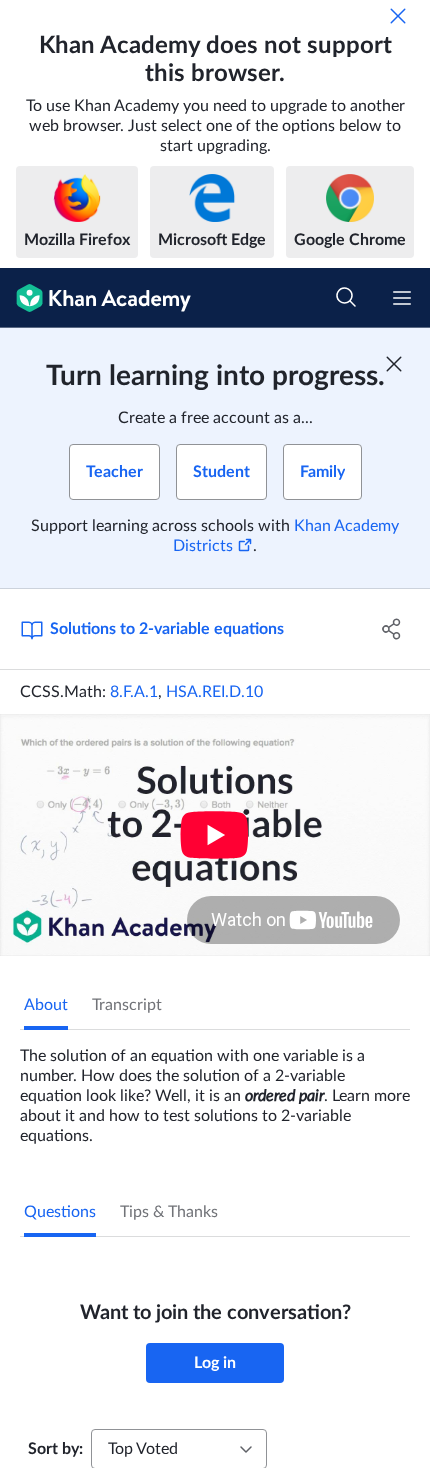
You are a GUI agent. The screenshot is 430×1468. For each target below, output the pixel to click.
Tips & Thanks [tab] (169, 1212)
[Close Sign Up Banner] (394, 364)
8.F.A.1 (134, 692)
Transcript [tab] (127, 1005)
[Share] (392, 629)
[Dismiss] (398, 16)
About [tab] (46, 1005)
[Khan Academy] (95, 298)
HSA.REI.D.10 (214, 692)
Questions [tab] (60, 1212)
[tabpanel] (215, 1088)
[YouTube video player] (215, 835)
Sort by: (55, 1449)
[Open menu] (402, 298)
